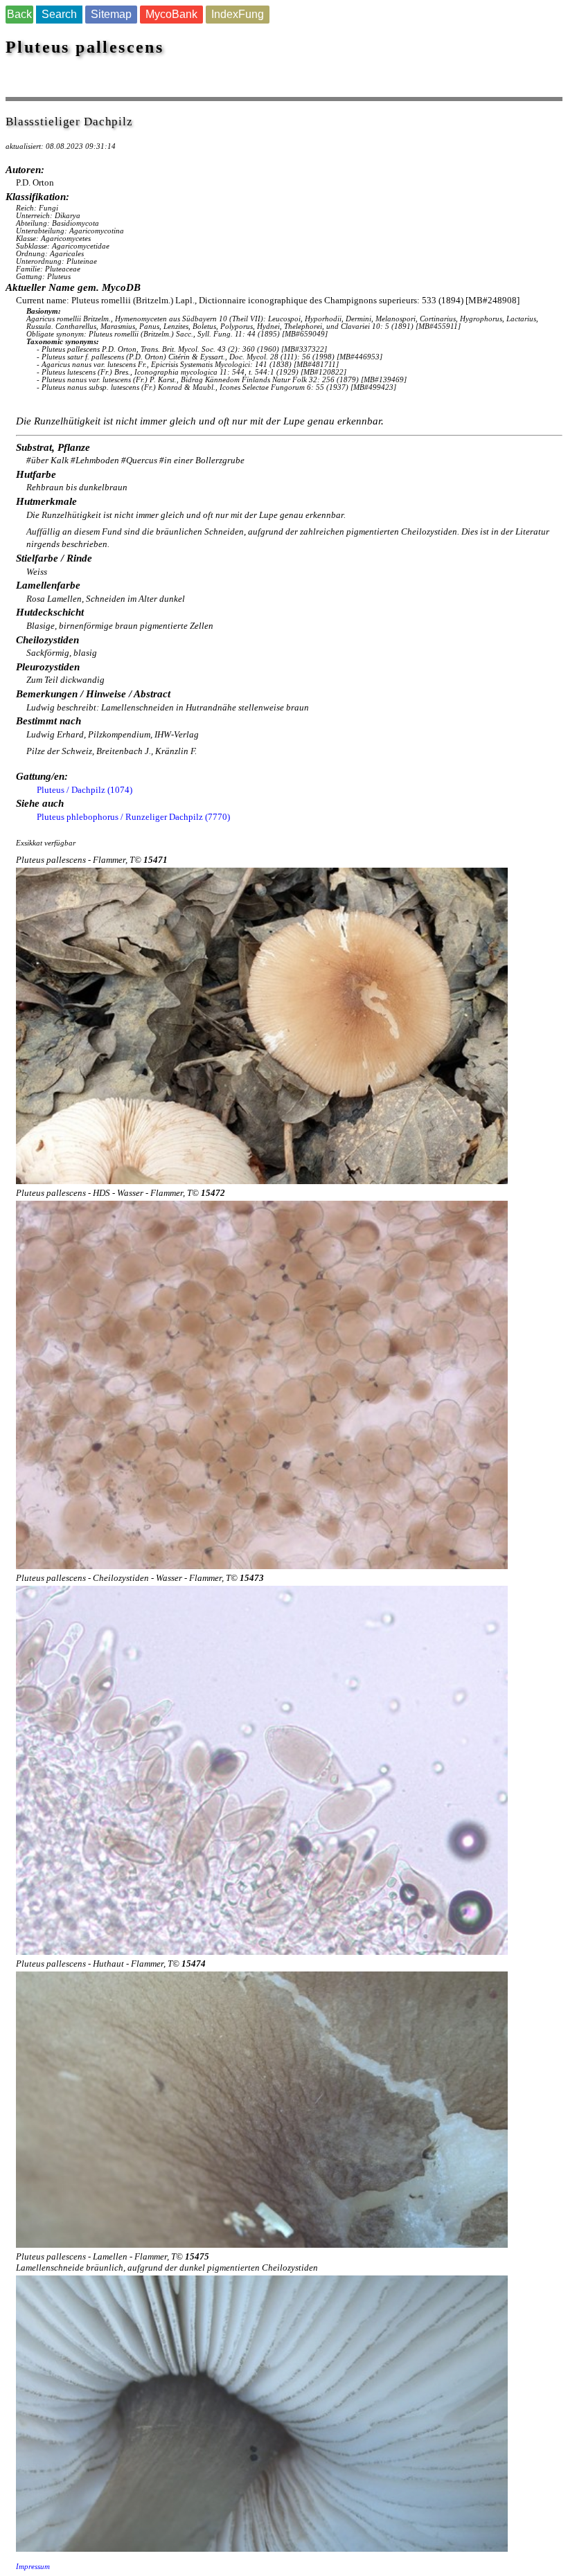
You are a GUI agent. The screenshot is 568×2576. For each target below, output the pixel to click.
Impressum (33, 2567)
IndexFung (238, 14)
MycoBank (171, 14)
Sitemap (111, 14)
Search (59, 14)
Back (19, 14)
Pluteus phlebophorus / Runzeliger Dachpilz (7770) (133, 817)
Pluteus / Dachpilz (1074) (85, 790)
